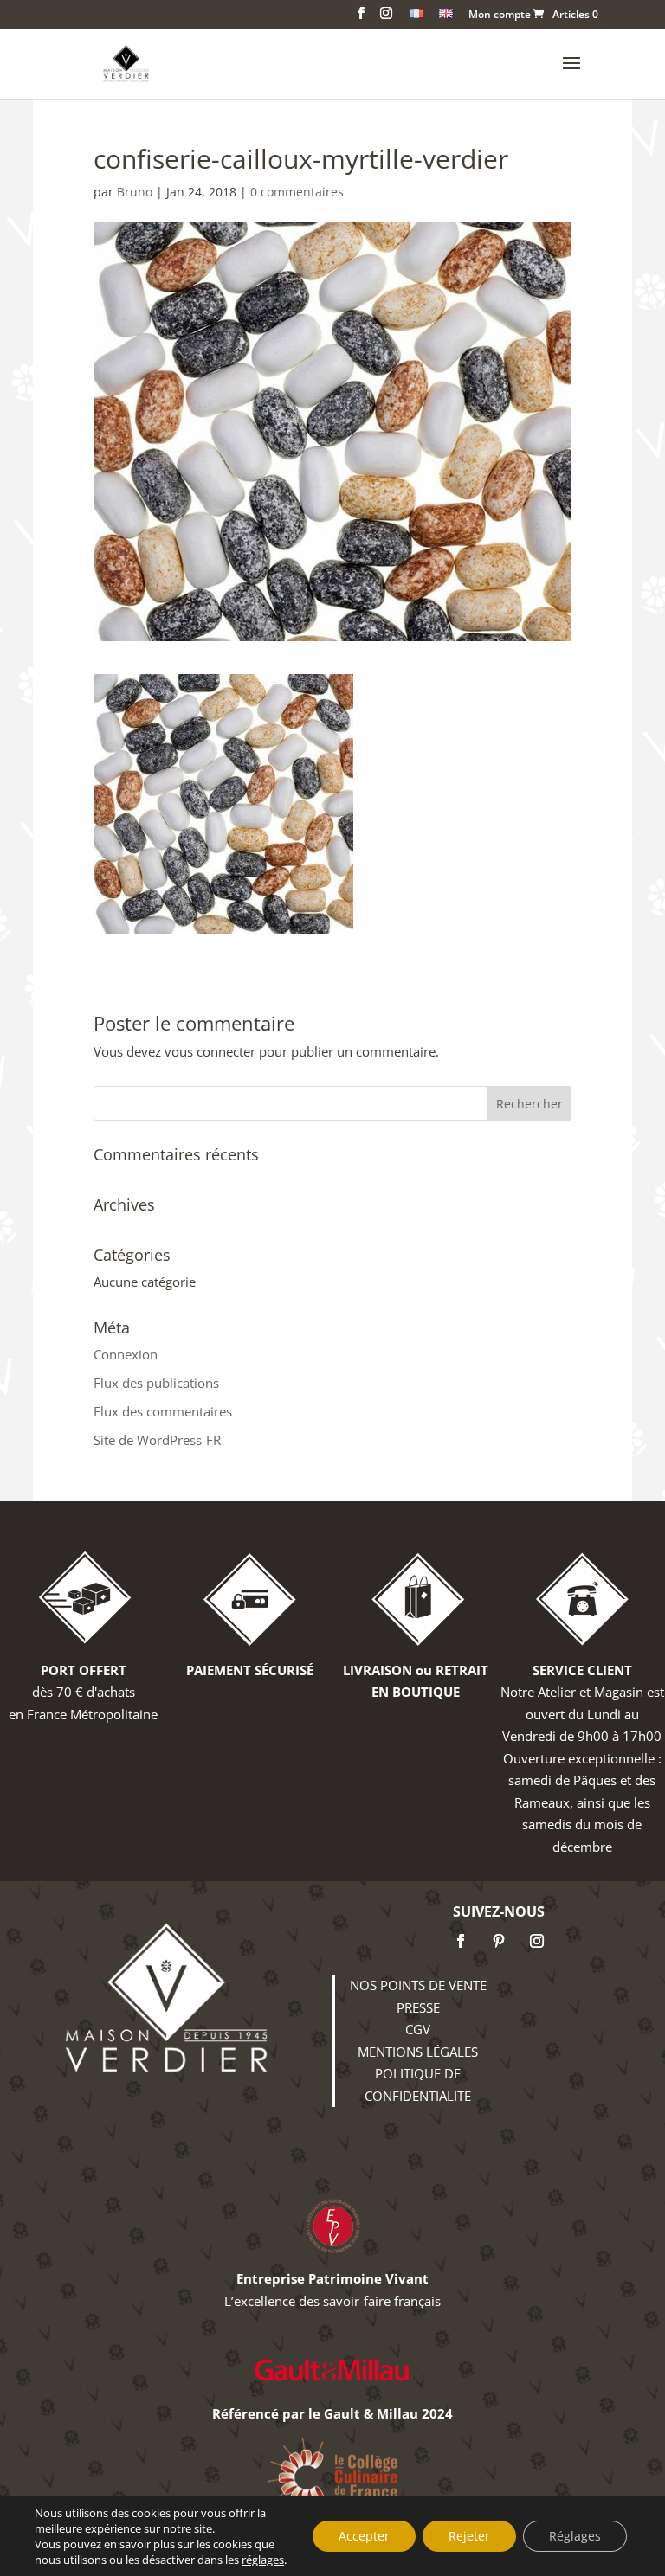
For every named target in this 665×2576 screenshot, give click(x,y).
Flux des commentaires (163, 1411)
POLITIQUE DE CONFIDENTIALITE (418, 2085)
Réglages (575, 2536)
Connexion (126, 1354)
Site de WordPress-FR (157, 1440)
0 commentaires (297, 192)
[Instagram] (537, 1941)
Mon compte (500, 16)
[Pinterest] (499, 1941)
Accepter (364, 2536)
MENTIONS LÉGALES (418, 2052)
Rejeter (469, 2536)
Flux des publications (156, 1383)
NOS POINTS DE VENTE (418, 1985)
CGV (418, 2029)
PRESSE (418, 2007)
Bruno (135, 192)
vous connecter (210, 1051)
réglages (263, 2560)
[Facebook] (461, 1941)
